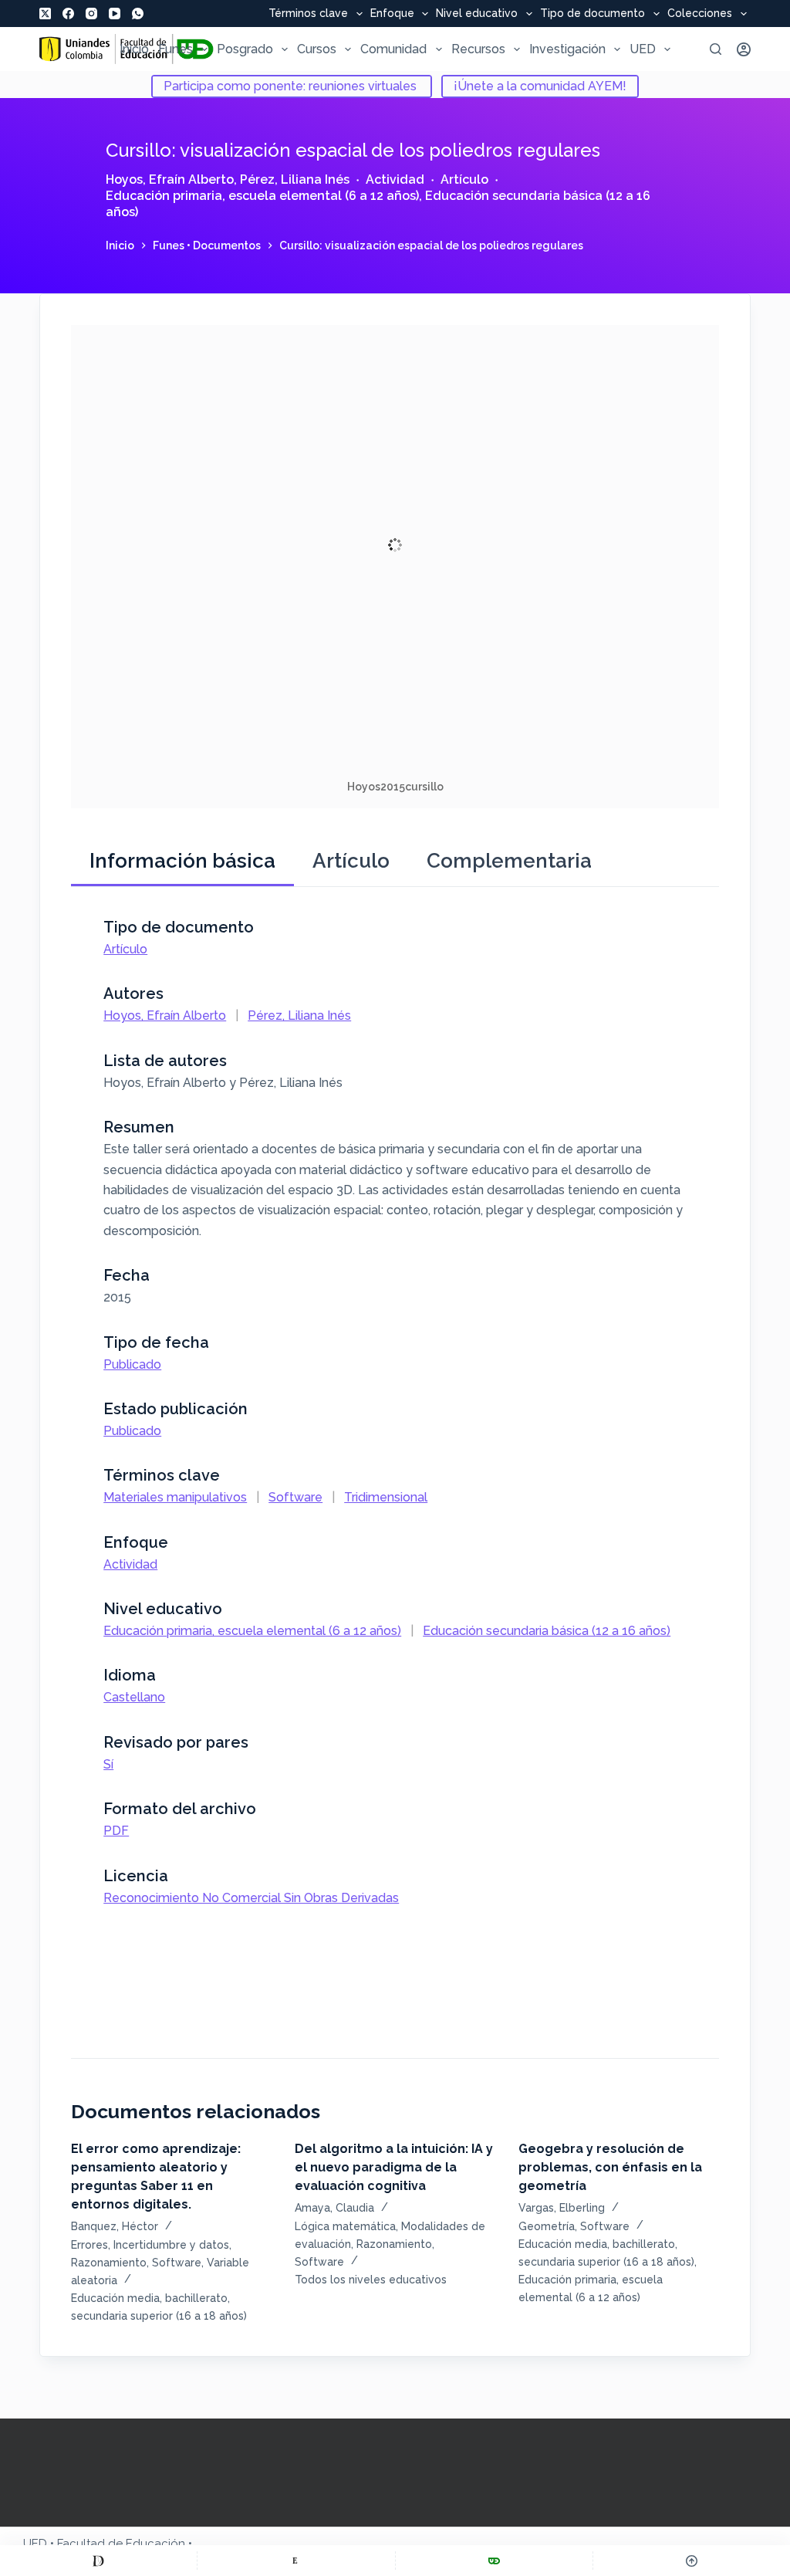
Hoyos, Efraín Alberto (170, 179)
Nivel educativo (477, 14)
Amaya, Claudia (334, 2208)
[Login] (744, 49)
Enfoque (392, 14)
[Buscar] (716, 49)
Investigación (567, 49)
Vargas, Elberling (562, 2208)
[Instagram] (91, 14)
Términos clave (308, 14)
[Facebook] (68, 14)
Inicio (134, 49)
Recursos (478, 49)
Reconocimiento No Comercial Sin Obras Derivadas (251, 1898)
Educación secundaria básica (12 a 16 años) (547, 1631)
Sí (108, 1764)
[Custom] (98, 2561)
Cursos (317, 49)
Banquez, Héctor (115, 2226)
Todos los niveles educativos (371, 2280)
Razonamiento (109, 2263)
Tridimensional (386, 1497)
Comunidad (393, 49)
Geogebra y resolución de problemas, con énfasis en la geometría (610, 2167)
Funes (176, 49)
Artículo (464, 179)
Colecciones (700, 14)
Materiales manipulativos (175, 1497)
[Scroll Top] (692, 2561)
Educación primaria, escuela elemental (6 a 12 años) (262, 196)
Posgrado (245, 49)
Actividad (395, 179)
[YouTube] (115, 14)
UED (643, 49)
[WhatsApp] (138, 14)
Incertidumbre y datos (171, 2245)
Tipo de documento (592, 14)
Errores (89, 2245)
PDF (116, 1831)
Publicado (132, 1364)
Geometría (547, 2226)
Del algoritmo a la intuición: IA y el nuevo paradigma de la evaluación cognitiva (394, 2167)
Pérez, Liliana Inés (295, 179)
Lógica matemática (345, 2226)
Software (295, 1497)
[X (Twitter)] (45, 14)
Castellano (134, 1697)
